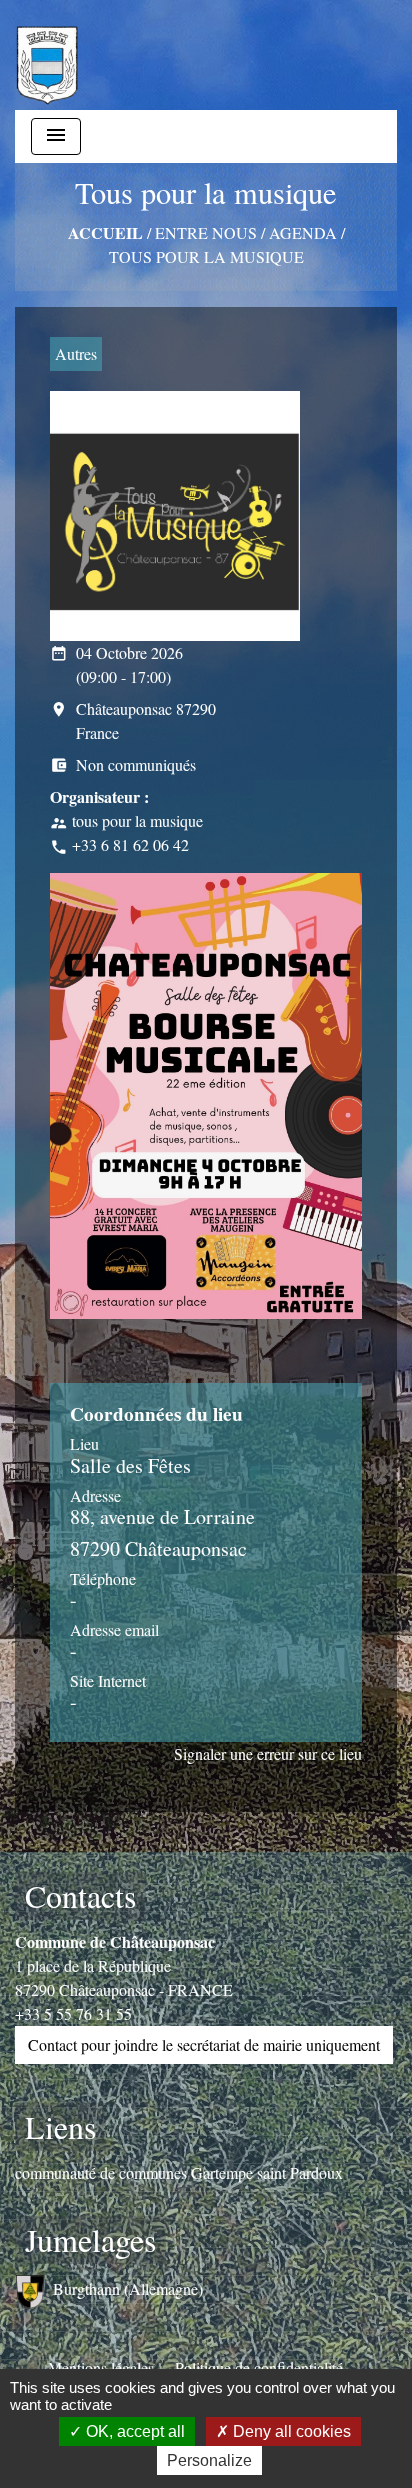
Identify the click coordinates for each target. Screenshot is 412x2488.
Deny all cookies (290, 2431)
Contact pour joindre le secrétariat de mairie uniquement (204, 2044)
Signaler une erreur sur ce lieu (268, 1753)
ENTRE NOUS (206, 232)
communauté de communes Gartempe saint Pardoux (179, 2172)
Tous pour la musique (206, 256)
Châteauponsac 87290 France (133, 720)
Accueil (105, 232)
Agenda (303, 232)
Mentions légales (101, 2367)
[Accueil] (47, 55)
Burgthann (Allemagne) (128, 2288)
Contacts (80, 1895)
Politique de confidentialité (259, 2367)
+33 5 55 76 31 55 (73, 2013)
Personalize (209, 2460)
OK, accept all (133, 2431)
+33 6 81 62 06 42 (130, 844)
